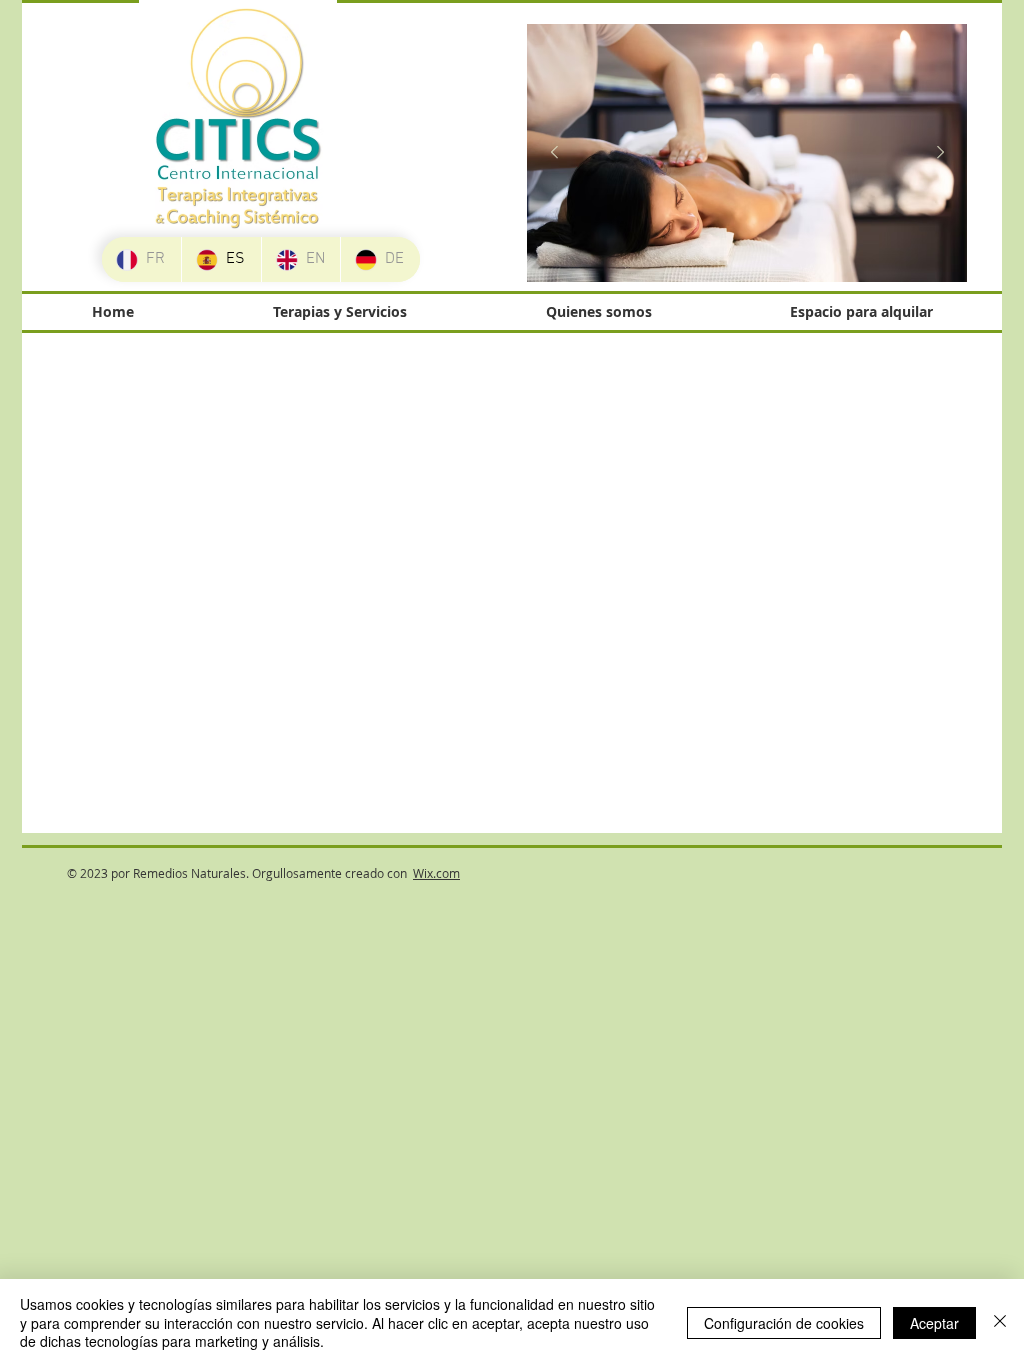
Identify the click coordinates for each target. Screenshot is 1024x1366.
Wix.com (436, 873)
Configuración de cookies (784, 1323)
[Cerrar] (1000, 1322)
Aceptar (934, 1323)
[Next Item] (940, 153)
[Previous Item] (554, 153)
